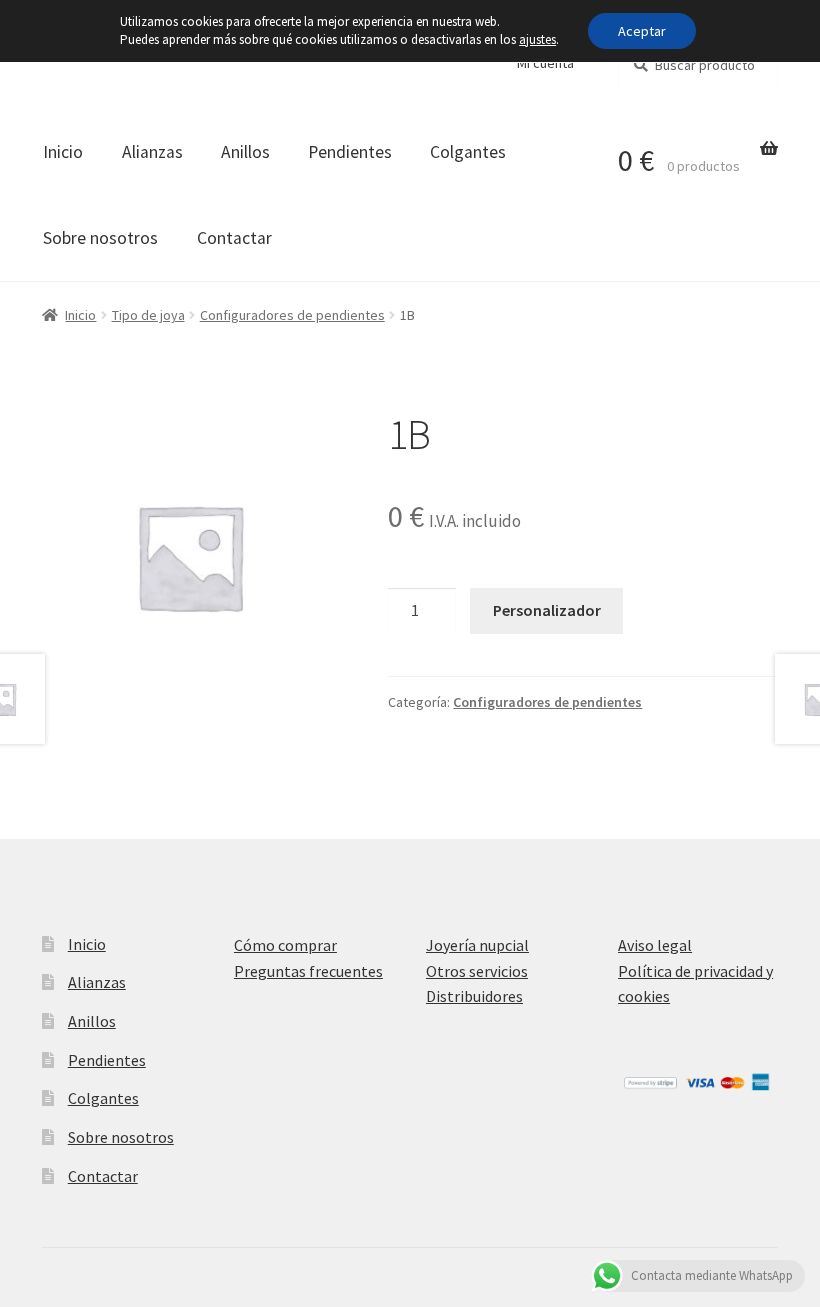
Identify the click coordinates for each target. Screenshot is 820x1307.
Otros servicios (477, 971)
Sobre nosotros (100, 238)
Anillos (245, 152)
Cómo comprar (285, 945)
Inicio (63, 152)
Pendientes (350, 152)
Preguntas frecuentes (308, 971)
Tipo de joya (148, 315)
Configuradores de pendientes (292, 315)
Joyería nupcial (477, 945)
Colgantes (468, 152)
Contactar (234, 238)
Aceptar (642, 31)
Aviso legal (655, 945)
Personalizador (547, 610)
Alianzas (152, 152)
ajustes (537, 39)
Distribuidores (474, 996)
